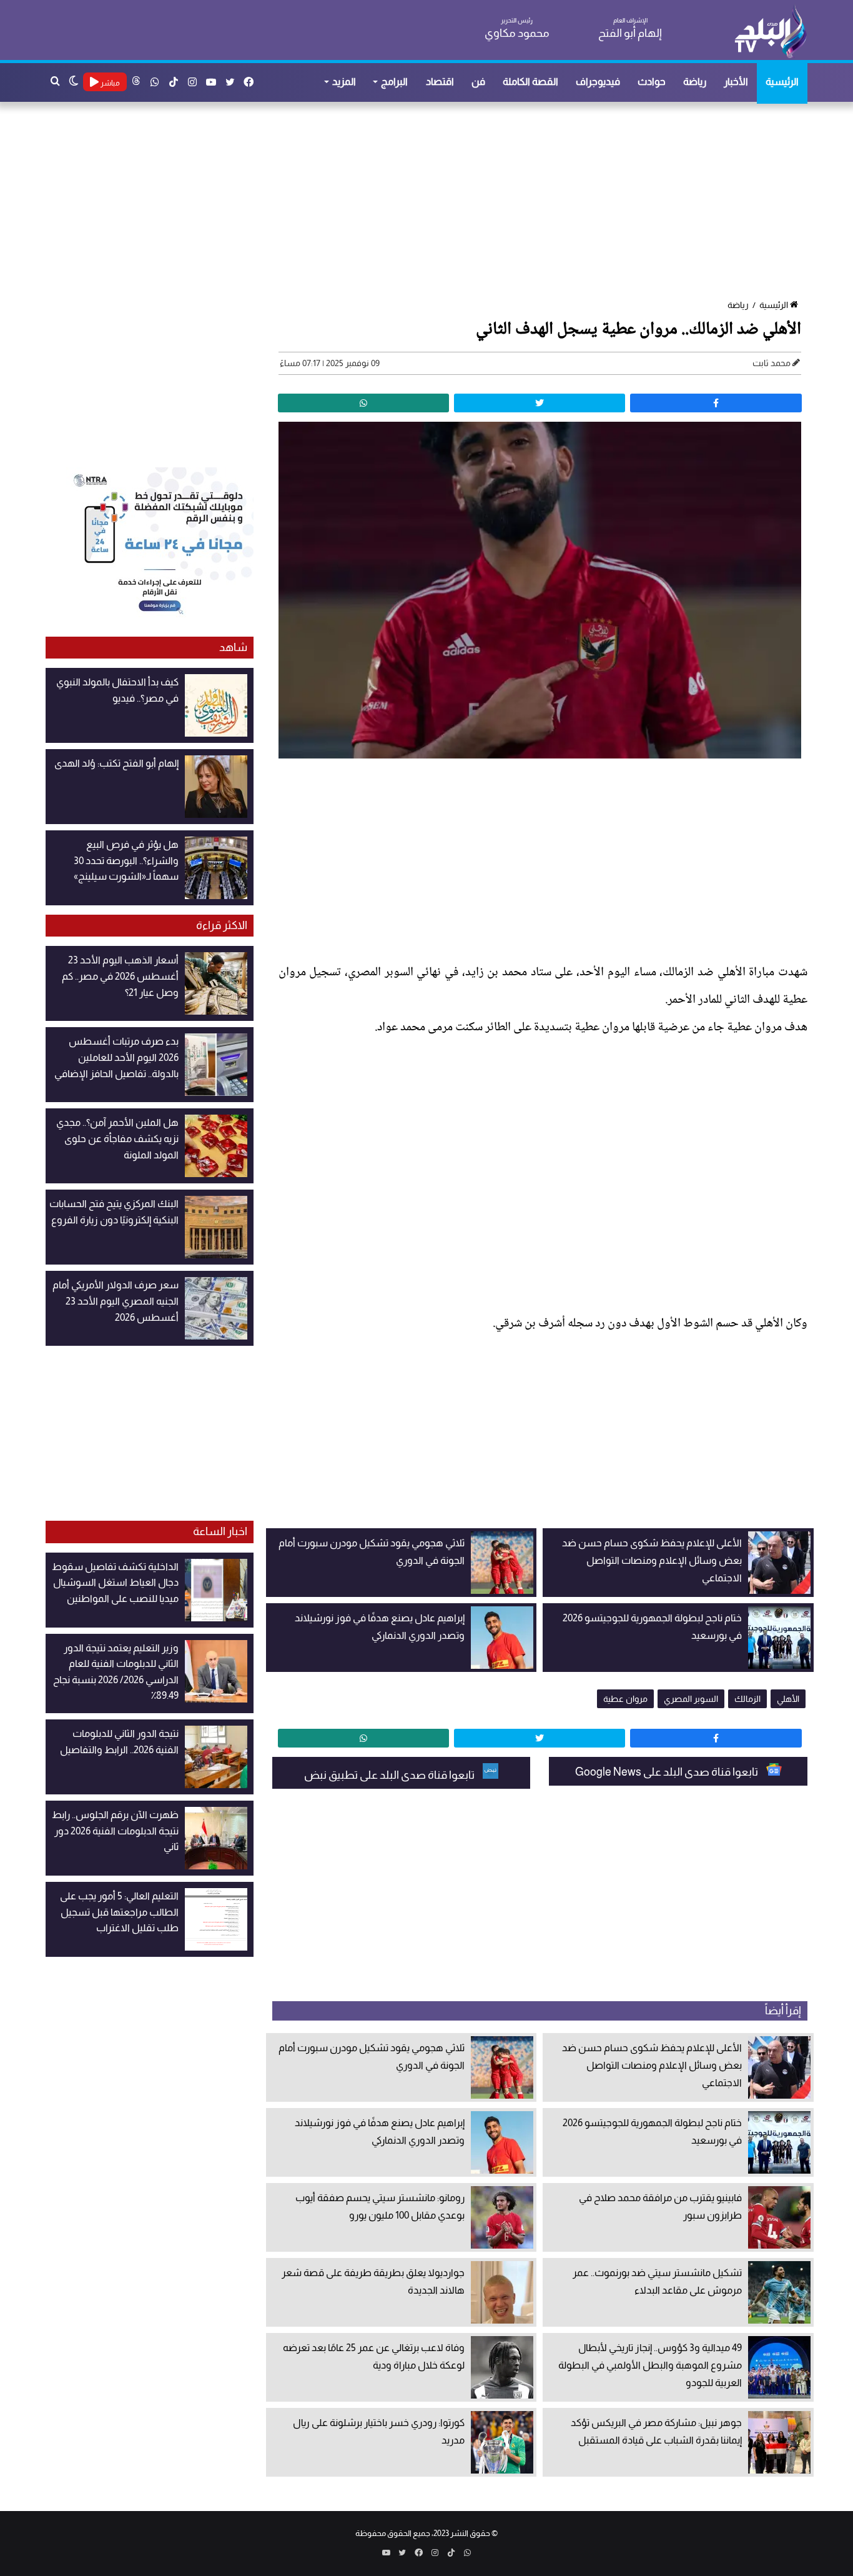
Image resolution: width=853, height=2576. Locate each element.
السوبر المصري (691, 1699)
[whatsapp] (363, 403)
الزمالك (747, 1699)
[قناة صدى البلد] (770, 31)
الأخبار (736, 82)
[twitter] (540, 403)
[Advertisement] (433, 202)
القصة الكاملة (530, 82)
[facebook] (716, 403)
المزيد (344, 82)
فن (478, 82)
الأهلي (788, 1699)
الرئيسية (782, 82)
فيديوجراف (598, 82)
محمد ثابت (772, 363)
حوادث (652, 82)
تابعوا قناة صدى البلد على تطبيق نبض (390, 1775)
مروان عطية (625, 1699)
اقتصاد (440, 82)
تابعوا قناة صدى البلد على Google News (668, 1772)
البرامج (394, 82)
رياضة (695, 82)
